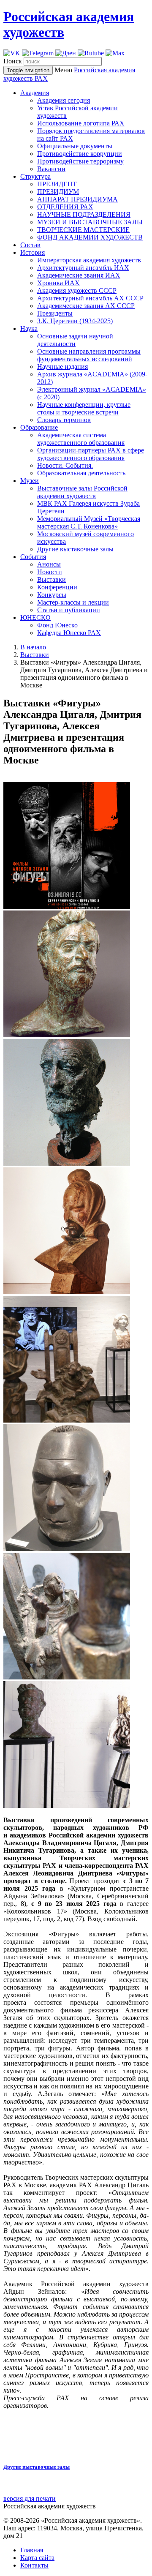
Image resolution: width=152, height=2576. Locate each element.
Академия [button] (35, 93)
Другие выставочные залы (75, 549)
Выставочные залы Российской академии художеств (82, 492)
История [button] (33, 252)
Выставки (52, 579)
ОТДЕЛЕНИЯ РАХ (65, 207)
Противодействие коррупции (80, 154)
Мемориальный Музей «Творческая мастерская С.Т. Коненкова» (89, 522)
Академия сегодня (64, 100)
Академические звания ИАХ (79, 275)
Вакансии (51, 169)
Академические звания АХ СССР (86, 306)
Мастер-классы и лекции (73, 602)
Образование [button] (39, 427)
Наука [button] (29, 328)
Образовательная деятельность (81, 473)
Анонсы (49, 564)
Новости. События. (65, 465)
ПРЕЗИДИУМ (58, 192)
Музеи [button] (30, 481)
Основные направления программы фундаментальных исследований (89, 355)
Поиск (13, 61)
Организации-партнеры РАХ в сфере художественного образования (91, 454)
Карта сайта (37, 2558)
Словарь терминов (64, 420)
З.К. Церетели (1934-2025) (75, 321)
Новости (50, 572)
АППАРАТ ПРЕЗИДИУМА (77, 199)
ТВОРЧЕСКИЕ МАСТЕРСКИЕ (83, 230)
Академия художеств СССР (77, 290)
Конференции (57, 587)
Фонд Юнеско (57, 625)
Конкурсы (52, 595)
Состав (30, 245)
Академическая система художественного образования (81, 439)
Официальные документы (75, 146)
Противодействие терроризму (80, 161)
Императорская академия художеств (89, 260)
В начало (33, 647)
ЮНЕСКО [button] (35, 617)
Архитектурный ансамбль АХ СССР (90, 298)
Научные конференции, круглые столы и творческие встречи (84, 408)
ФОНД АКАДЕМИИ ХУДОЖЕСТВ (90, 237)
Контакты (34, 2565)
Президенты (55, 313)
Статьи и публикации (69, 610)
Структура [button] (35, 176)
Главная (32, 2550)
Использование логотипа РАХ (81, 123)
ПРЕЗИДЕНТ (57, 184)
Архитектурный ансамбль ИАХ (83, 268)
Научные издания (62, 367)
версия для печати (30, 2498)
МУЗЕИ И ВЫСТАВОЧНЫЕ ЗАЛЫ (90, 222)
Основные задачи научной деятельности (75, 340)
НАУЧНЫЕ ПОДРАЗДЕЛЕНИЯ (84, 214)
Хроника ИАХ (58, 283)
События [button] (33, 557)
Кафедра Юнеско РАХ (69, 633)
